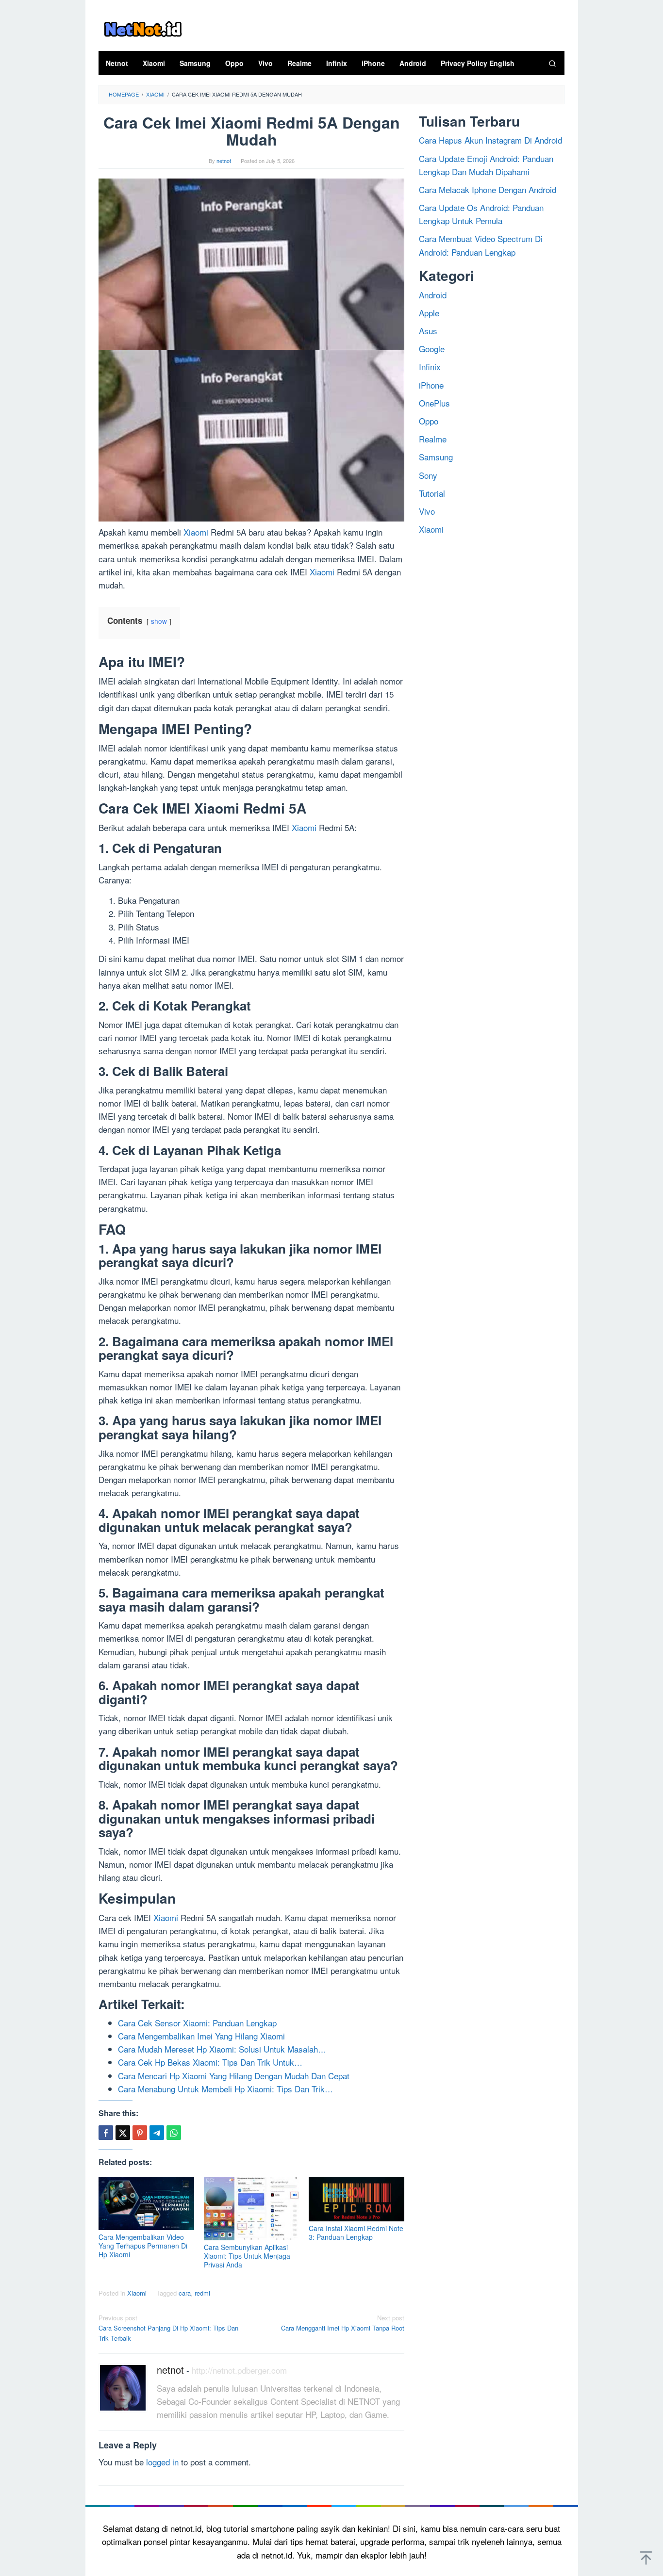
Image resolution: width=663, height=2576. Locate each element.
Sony (428, 475)
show (159, 621)
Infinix (430, 367)
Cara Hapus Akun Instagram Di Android (490, 140)
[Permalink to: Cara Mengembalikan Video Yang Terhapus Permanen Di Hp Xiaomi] (146, 2203)
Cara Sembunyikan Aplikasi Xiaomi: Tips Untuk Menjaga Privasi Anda (247, 2256)
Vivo (427, 511)
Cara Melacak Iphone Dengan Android (488, 189)
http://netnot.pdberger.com (239, 2370)
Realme (433, 439)
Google (432, 349)
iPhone (431, 385)
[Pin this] (140, 2133)
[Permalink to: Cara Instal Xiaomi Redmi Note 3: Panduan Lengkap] (356, 2199)
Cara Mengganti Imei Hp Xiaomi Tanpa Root (343, 2323)
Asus (428, 331)
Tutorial (432, 493)
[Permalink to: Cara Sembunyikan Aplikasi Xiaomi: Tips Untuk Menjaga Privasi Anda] (252, 2209)
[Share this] (106, 2133)
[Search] (552, 63)
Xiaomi (196, 532)
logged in (162, 2462)
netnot (170, 2370)
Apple (429, 313)
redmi (202, 2293)
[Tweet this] (123, 2133)
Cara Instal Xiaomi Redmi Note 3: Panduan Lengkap (356, 2233)
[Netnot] (142, 27)
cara (185, 2293)
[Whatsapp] (174, 2133)
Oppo (429, 421)
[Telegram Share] (157, 2133)
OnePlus (434, 403)
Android (433, 295)
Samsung (436, 457)
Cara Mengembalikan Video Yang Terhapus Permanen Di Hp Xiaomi (143, 2246)
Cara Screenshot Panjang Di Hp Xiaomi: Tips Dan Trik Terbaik (168, 2328)
